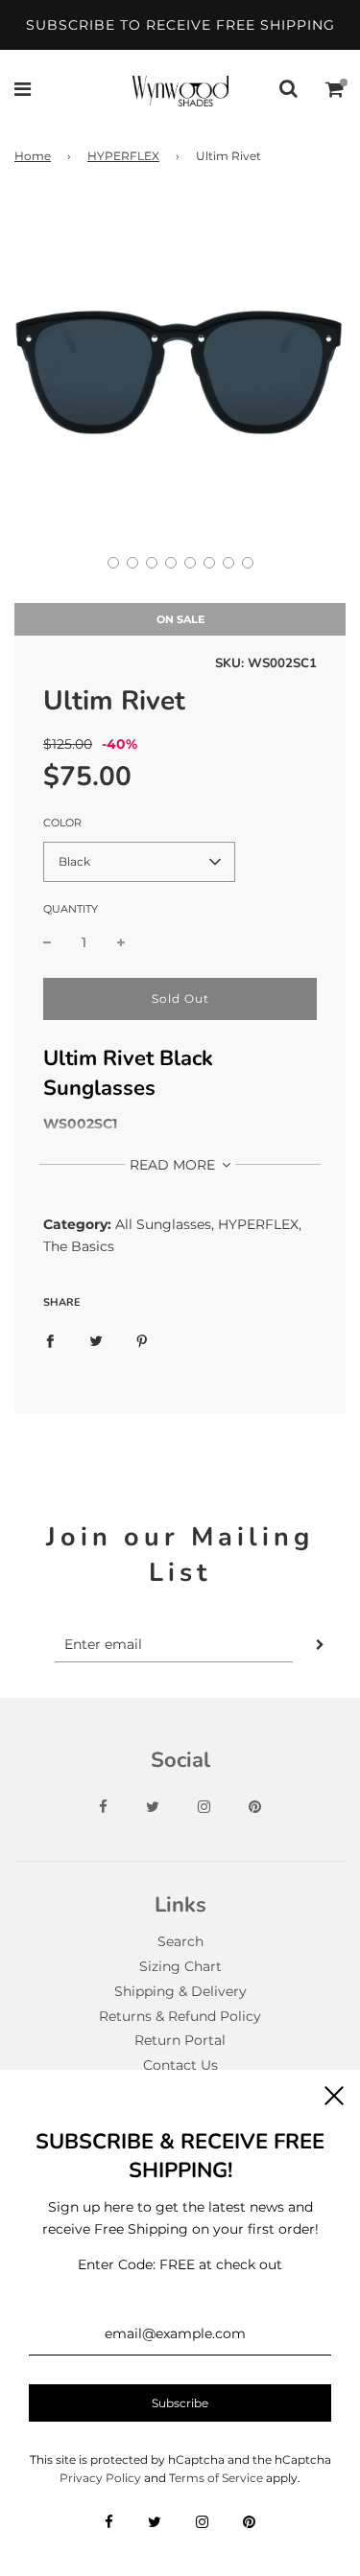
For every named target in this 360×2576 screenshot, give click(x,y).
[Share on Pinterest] (142, 1340)
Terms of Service (216, 2478)
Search (180, 1941)
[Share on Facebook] (50, 1340)
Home (33, 156)
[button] (113, 563)
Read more (174, 1165)
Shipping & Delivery (180, 1991)
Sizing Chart (180, 1966)
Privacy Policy (100, 2478)
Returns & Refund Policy (180, 2016)
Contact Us (180, 2065)
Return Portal (180, 2040)
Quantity (71, 909)
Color (62, 823)
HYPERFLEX (123, 156)
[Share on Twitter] (96, 1340)
